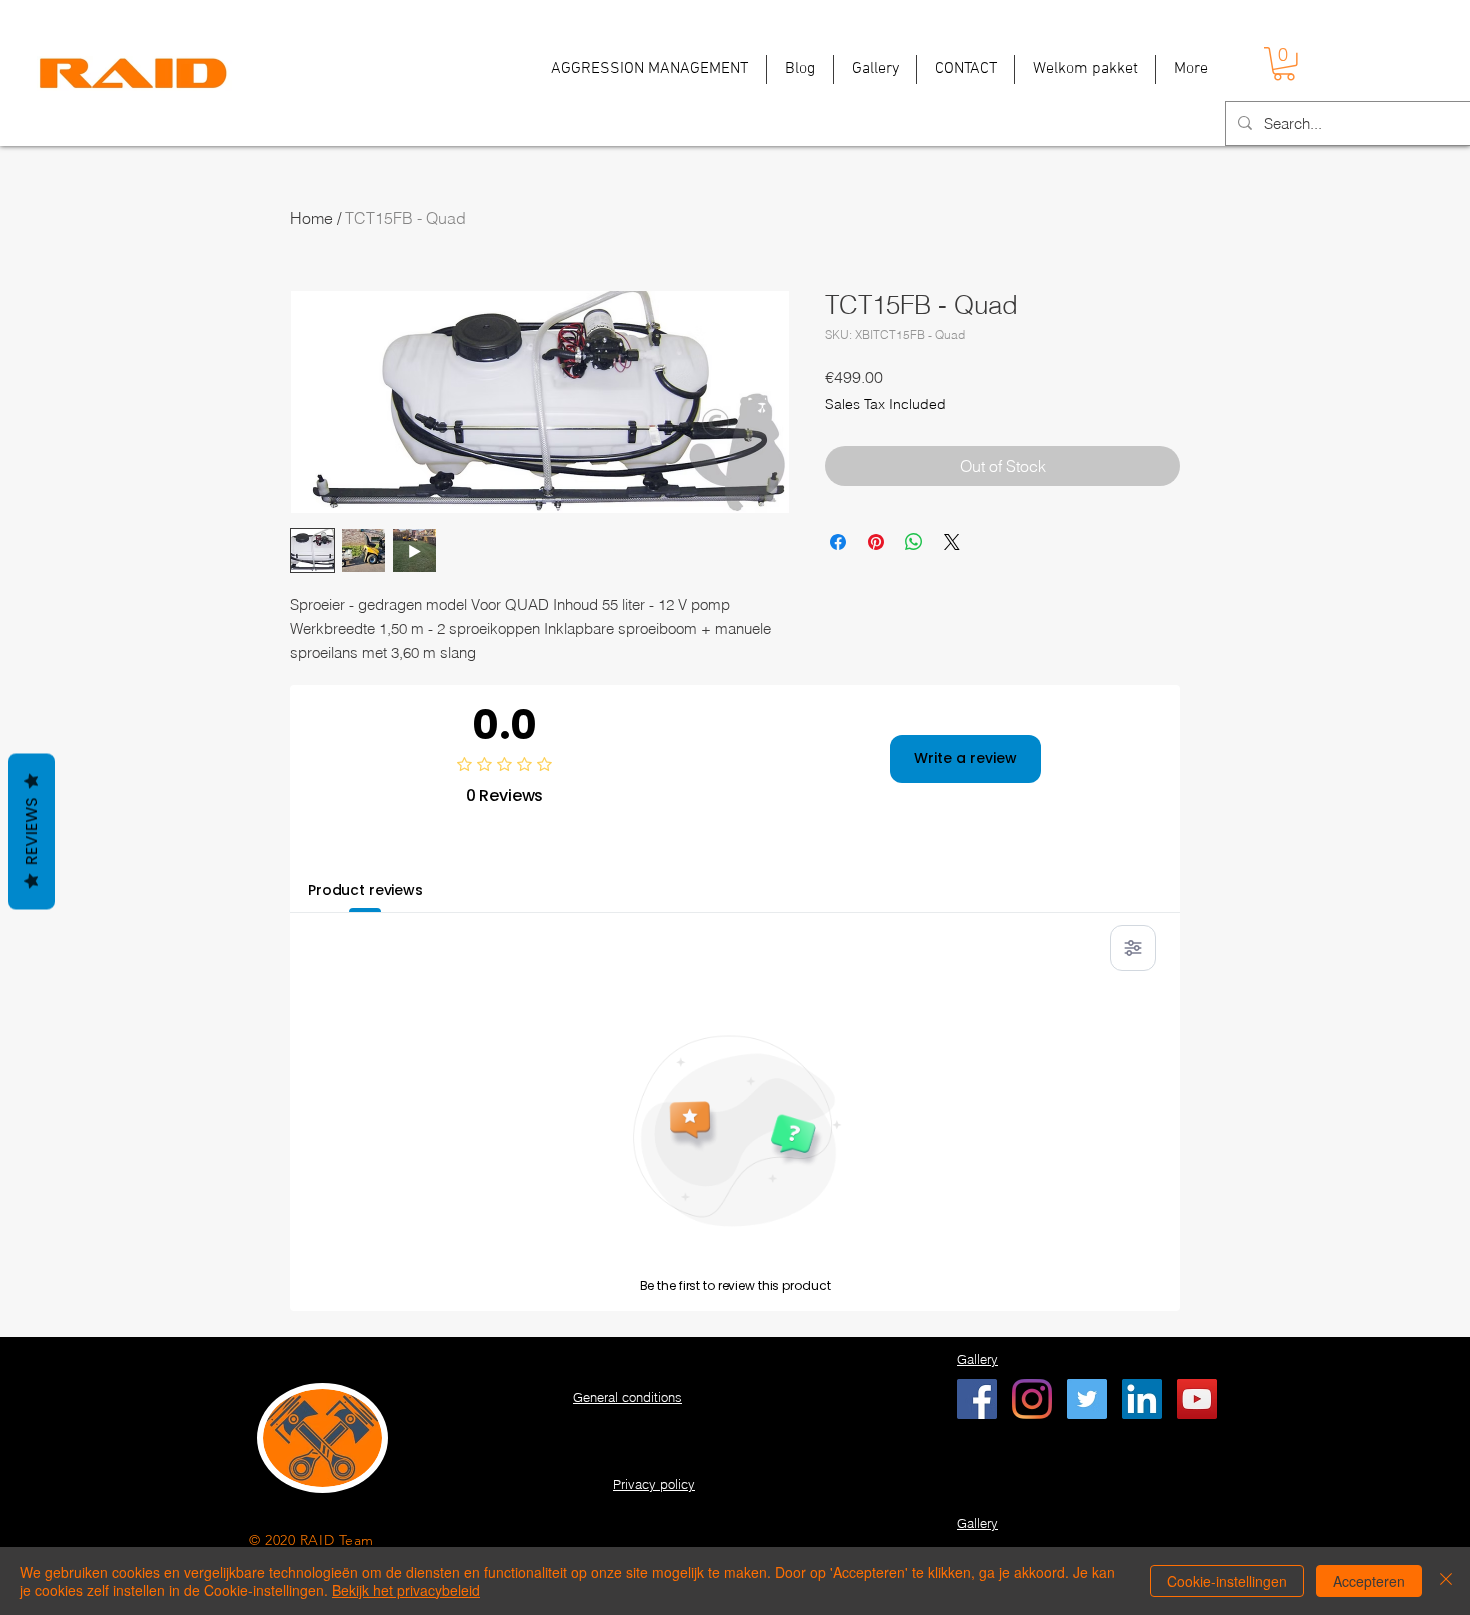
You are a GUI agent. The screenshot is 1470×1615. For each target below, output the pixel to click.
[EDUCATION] (977, 1399)
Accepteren (1369, 1581)
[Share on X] (952, 542)
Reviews (31, 831)
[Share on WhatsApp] (914, 542)
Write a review (965, 758)
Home (311, 218)
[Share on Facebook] (838, 542)
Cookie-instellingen (1227, 1581)
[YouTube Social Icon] (1197, 1399)
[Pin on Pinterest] (876, 542)
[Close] (1446, 1581)
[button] (1284, 64)
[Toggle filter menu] (1133, 948)
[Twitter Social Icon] (1087, 1399)
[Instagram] (1032, 1399)
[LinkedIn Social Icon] (1142, 1399)
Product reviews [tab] (365, 890)
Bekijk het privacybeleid (406, 1590)
